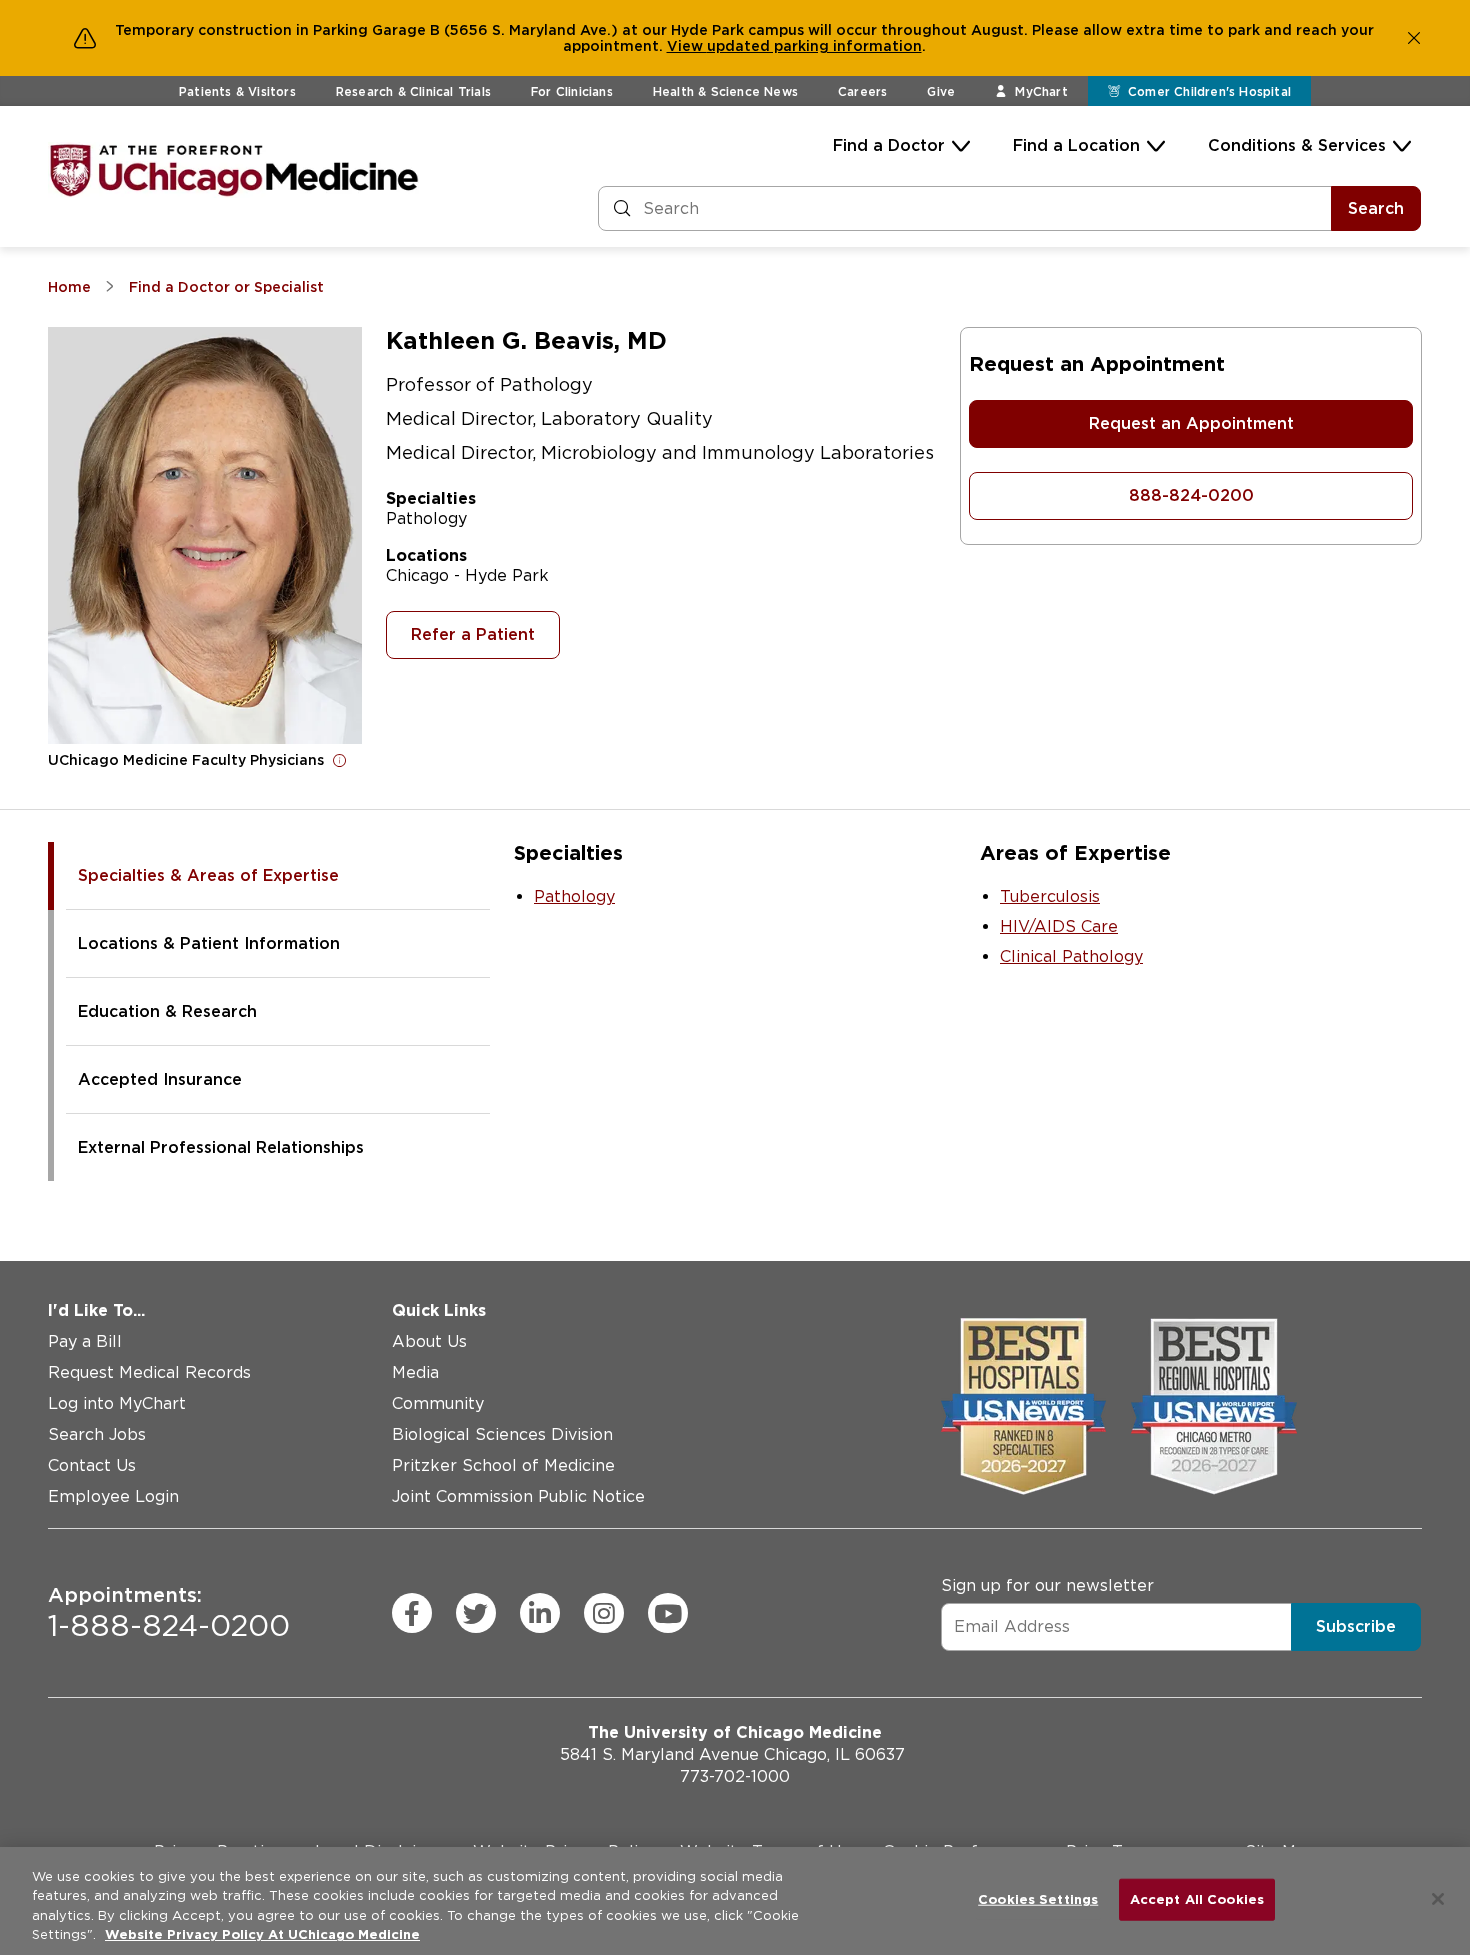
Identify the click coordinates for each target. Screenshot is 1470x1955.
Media (415, 1372)
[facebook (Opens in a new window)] (412, 1613)
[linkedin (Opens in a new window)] (540, 1613)
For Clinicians (572, 91)
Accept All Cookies (1197, 1899)
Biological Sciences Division (502, 1434)
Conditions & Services (1297, 145)
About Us (429, 1341)
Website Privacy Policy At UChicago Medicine (262, 1934)
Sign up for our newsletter (1047, 1585)
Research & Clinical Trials (413, 91)
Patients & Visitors (237, 91)
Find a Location (1076, 145)
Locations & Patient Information (209, 943)
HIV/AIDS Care (1059, 926)
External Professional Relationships (221, 1147)
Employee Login (113, 1496)
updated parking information (814, 46)
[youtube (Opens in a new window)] (668, 1613)
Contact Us (92, 1465)
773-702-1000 (735, 1776)
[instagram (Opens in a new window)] (604, 1613)
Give (941, 91)
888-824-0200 (1191, 495)
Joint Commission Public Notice (518, 1496)
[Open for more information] (340, 760)
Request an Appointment (1191, 423)
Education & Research (167, 1011)
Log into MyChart (117, 1403)
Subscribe (1356, 1626)
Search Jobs (97, 1434)
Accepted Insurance (160, 1079)
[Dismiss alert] (1414, 38)
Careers (862, 91)
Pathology (574, 896)
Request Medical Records (149, 1372)
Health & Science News (725, 91)
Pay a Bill (85, 1341)
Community (438, 1403)
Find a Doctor (889, 145)
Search (1376, 208)
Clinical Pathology (1071, 956)
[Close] (1438, 1899)
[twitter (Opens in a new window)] (476, 1613)
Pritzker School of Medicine (503, 1465)
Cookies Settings (1038, 1899)
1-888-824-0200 (169, 1613)
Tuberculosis (1050, 896)
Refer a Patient (473, 634)
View (687, 46)
